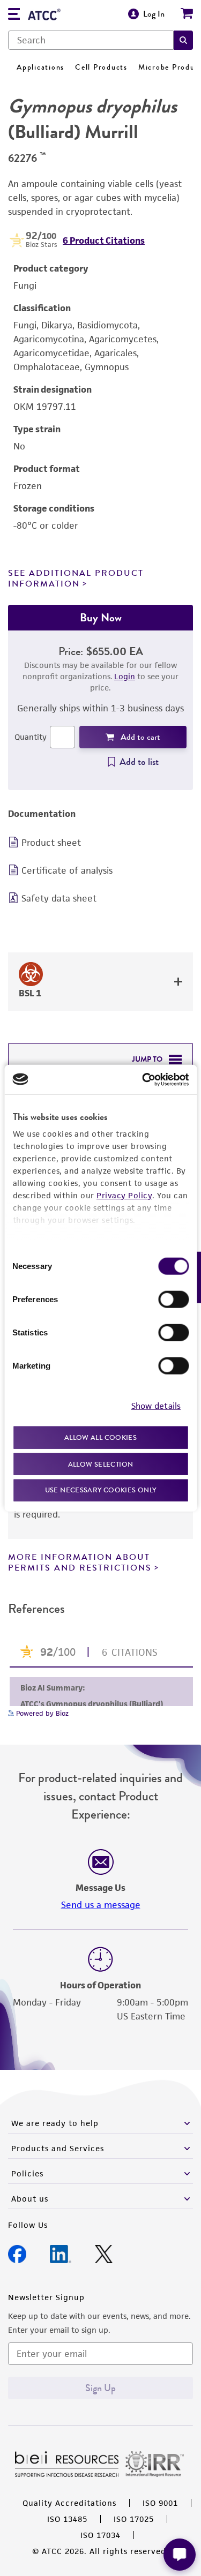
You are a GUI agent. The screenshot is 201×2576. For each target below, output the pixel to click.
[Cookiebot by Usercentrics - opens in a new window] (143, 1079)
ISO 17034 (100, 2535)
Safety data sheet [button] (59, 898)
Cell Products (101, 67)
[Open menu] (14, 15)
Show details (156, 1405)
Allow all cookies (100, 1437)
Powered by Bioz (41, 1713)
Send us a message (101, 1905)
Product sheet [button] (51, 843)
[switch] (173, 1300)
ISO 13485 (67, 2519)
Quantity (31, 737)
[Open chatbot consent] (180, 2555)
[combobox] (91, 40)
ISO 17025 (134, 2519)
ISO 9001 (160, 2503)
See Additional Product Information (76, 578)
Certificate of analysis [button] (67, 870)
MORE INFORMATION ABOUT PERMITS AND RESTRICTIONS (80, 1562)
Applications (40, 67)
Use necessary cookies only (101, 1490)
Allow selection (101, 1464)
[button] (183, 40)
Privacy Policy (124, 1195)
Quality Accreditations (69, 2503)
